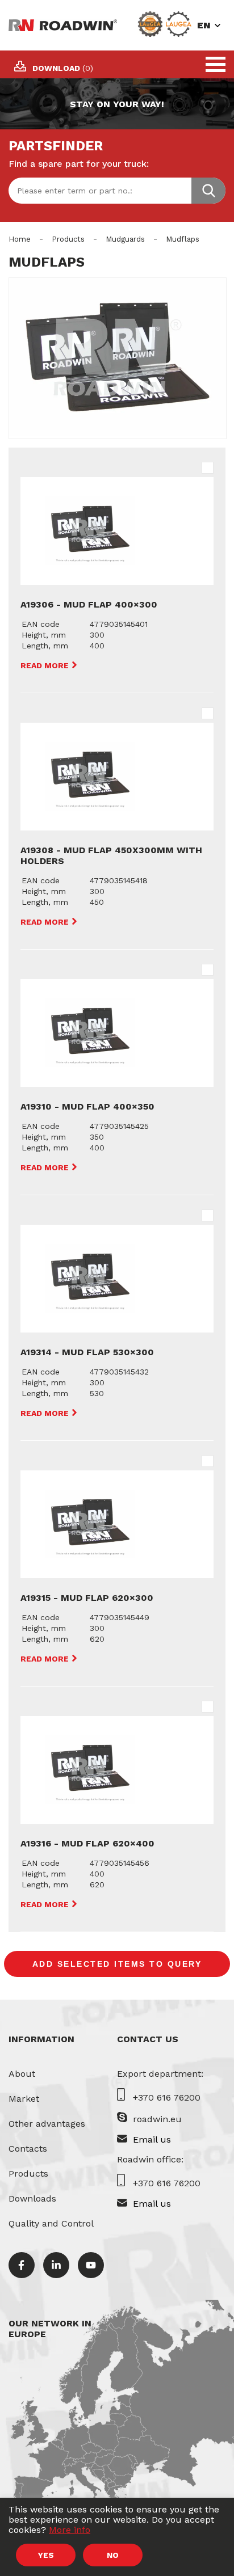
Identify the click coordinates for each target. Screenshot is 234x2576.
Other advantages (47, 2124)
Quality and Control (51, 2223)
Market (24, 2099)
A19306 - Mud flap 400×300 (89, 604)
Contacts (28, 2149)
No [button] (113, 2555)
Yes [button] (46, 2555)
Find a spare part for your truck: (79, 164)
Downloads (32, 2198)
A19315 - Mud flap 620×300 (87, 1598)
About (22, 2074)
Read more (46, 665)
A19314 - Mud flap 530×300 (87, 1352)
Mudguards (125, 239)
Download (63, 68)
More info (70, 2530)
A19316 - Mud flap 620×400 (87, 1843)
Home (20, 239)
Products (68, 239)
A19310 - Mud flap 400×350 (87, 1106)
